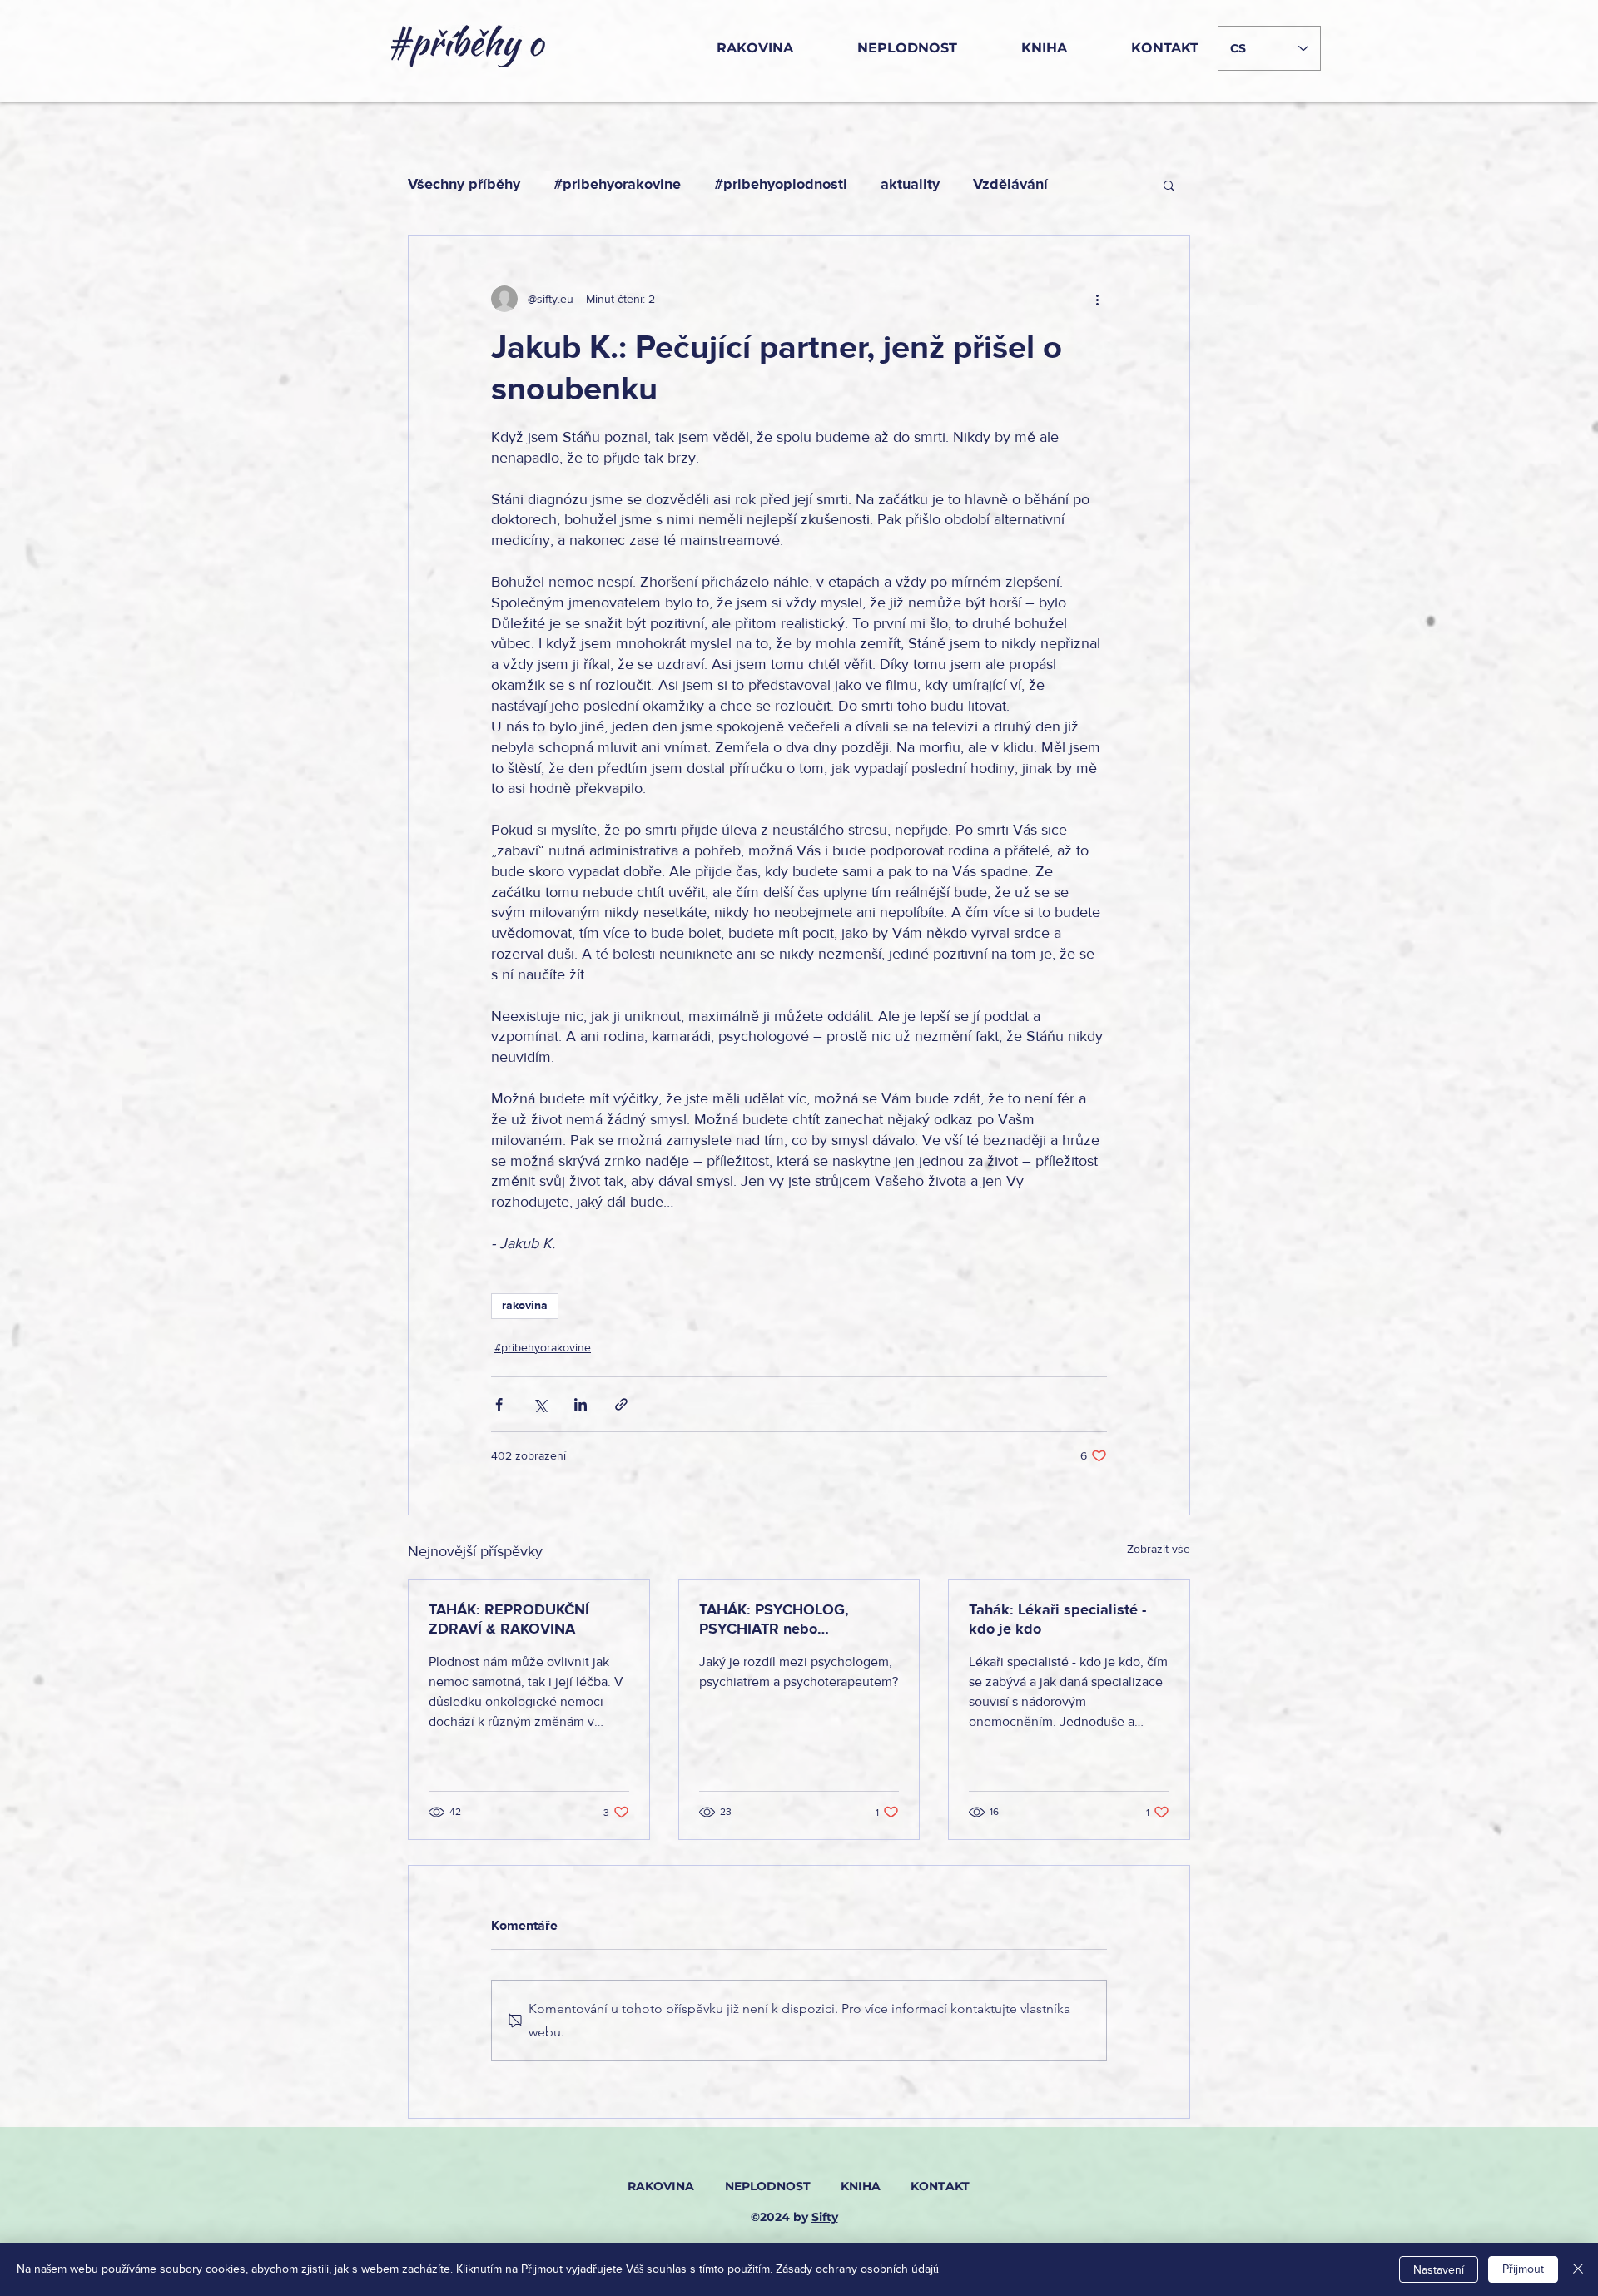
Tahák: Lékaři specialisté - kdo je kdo (1057, 1619)
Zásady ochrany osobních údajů (857, 2269)
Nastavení (1439, 2270)
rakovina (525, 1306)
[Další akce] (1097, 299)
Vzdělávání (1010, 185)
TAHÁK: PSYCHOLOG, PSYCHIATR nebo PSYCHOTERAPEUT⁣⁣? (774, 1619)
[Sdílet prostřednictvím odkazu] (621, 1404)
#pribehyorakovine (617, 185)
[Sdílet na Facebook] (499, 1404)
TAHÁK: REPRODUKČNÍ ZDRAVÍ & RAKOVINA (509, 1619)
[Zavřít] (1578, 2269)
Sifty (825, 2217)
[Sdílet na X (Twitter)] (540, 1404)
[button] (1169, 185)
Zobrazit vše (1159, 1549)
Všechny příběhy (464, 185)
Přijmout (1523, 2269)
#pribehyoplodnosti (781, 185)
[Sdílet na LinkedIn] (581, 1404)
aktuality (910, 185)
